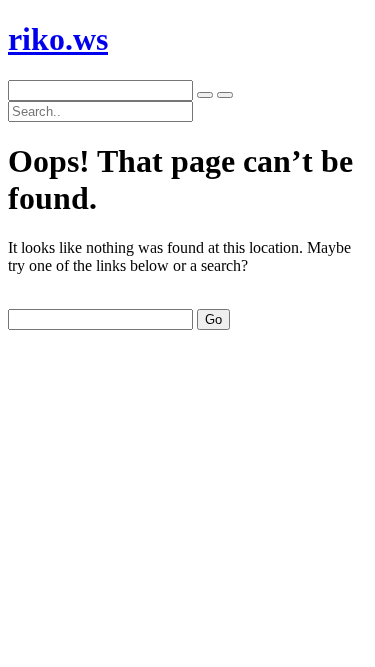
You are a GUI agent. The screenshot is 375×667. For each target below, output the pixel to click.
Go (213, 319)
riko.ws (58, 39)
